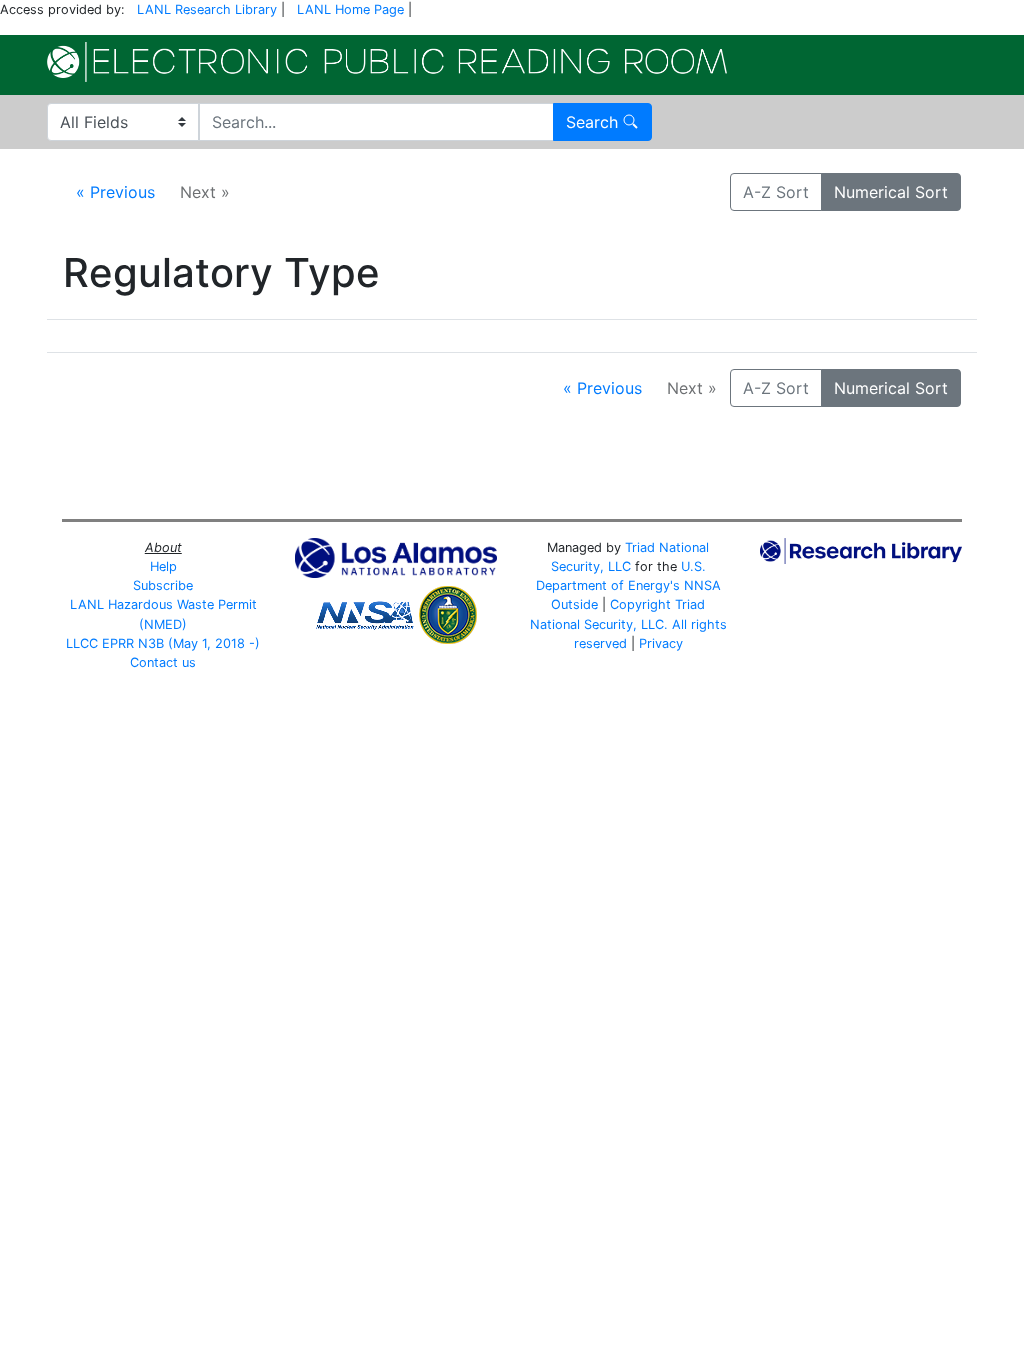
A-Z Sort (776, 192)
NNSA (702, 585)
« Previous (115, 192)
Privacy (661, 643)
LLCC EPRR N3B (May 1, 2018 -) (163, 643)
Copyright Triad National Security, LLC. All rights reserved (628, 623)
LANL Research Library (207, 9)
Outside (574, 604)
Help (163, 566)
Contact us (163, 662)
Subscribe (163, 585)
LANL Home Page (350, 9)
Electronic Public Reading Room (387, 62)
